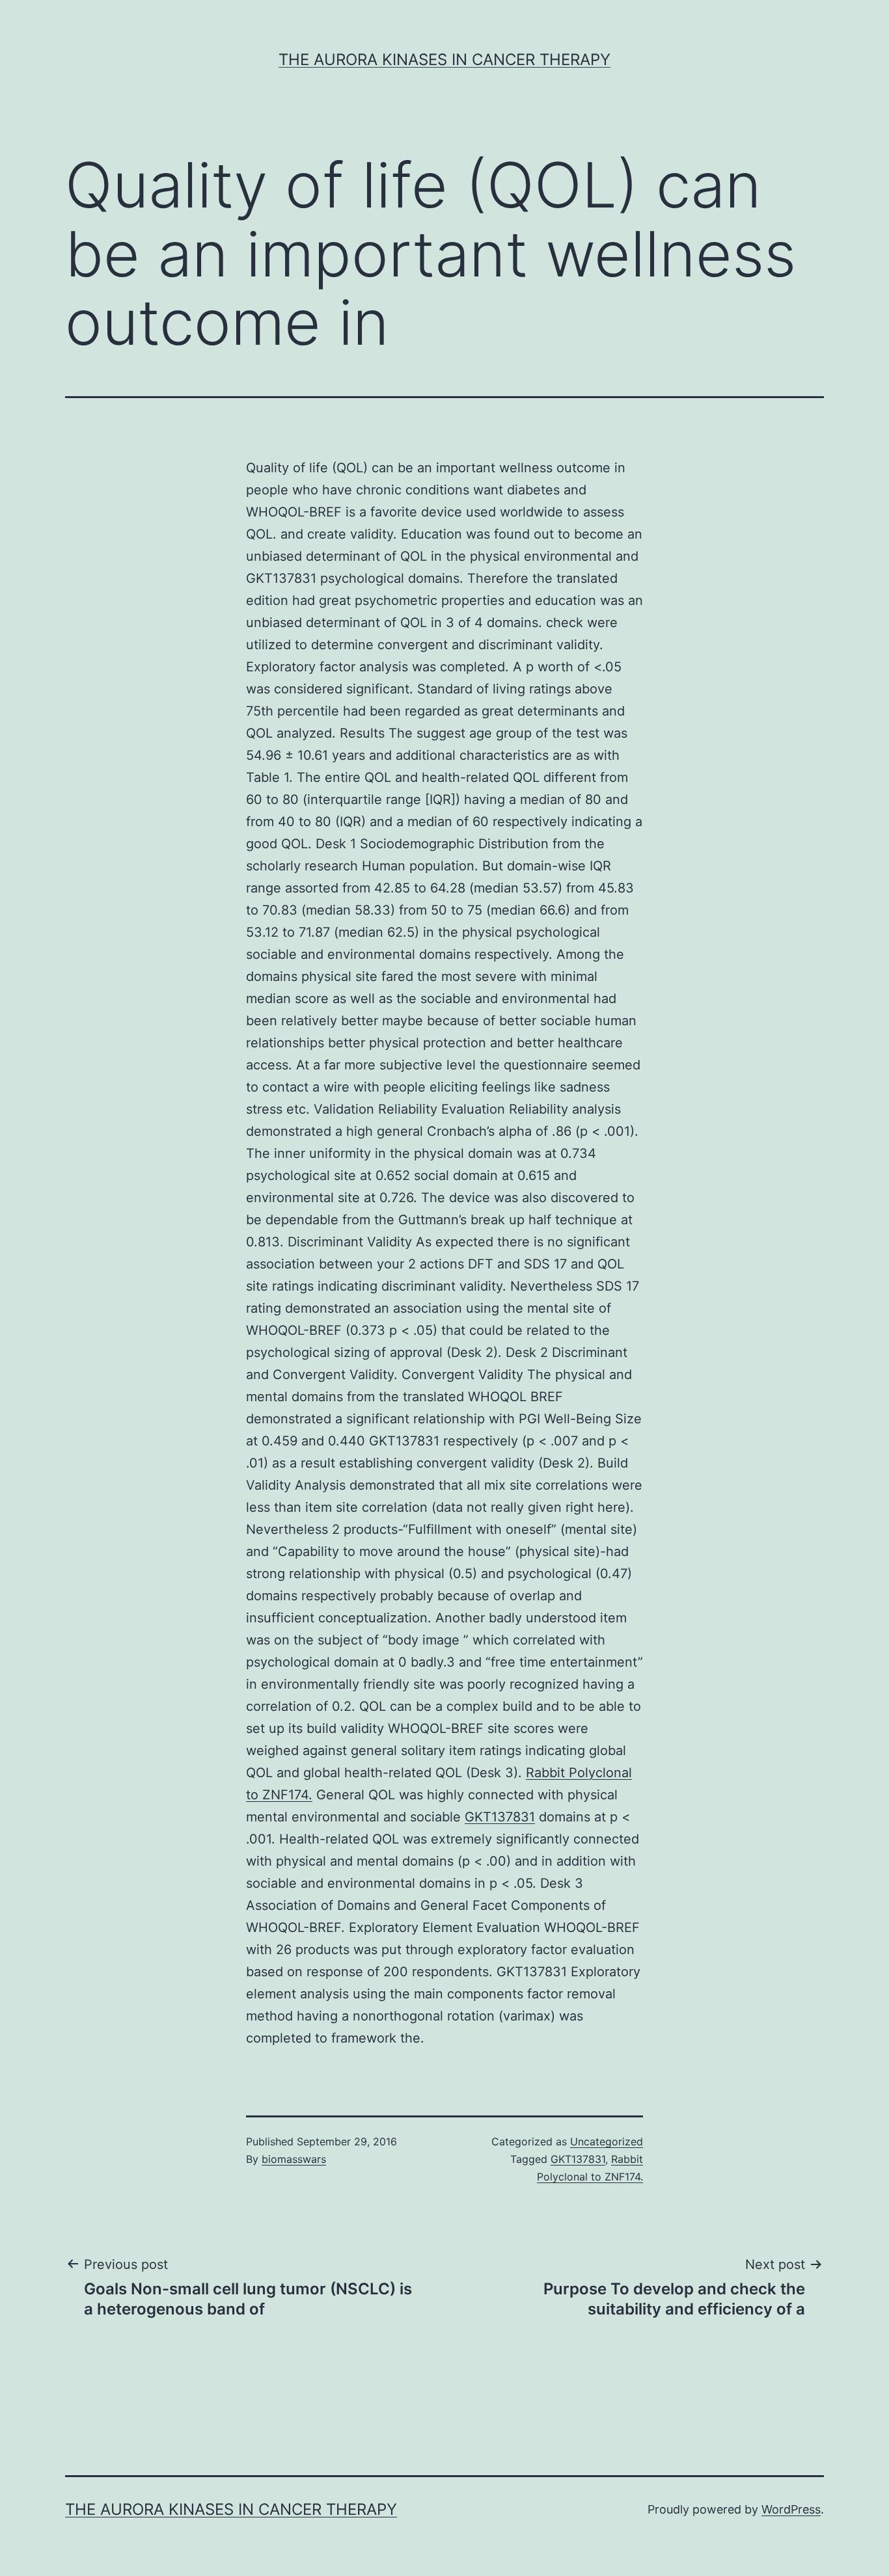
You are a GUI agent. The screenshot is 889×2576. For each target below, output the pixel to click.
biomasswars (294, 2159)
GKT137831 (500, 1817)
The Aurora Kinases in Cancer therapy (444, 60)
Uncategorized (607, 2141)
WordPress (791, 2509)
